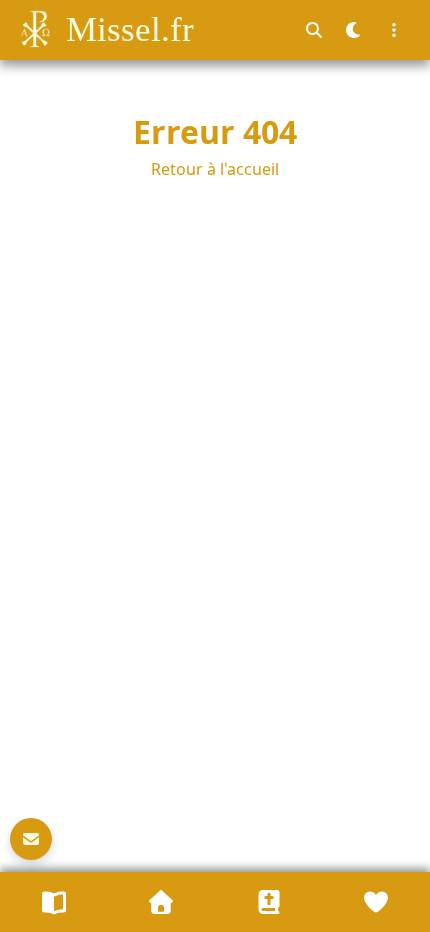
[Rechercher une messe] (314, 30)
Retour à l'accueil (215, 169)
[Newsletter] (31, 839)
